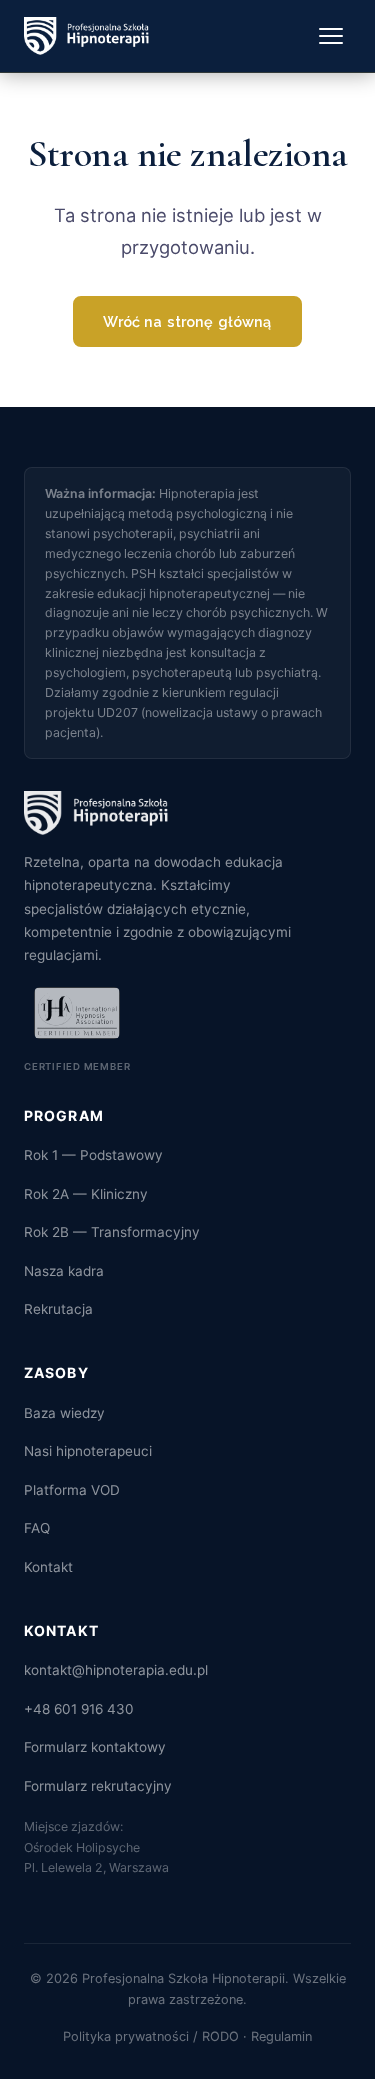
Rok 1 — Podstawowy (93, 1155)
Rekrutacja (58, 1309)
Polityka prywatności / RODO (151, 2036)
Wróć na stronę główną (187, 321)
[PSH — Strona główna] (86, 36)
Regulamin (281, 2036)
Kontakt (48, 1567)
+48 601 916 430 (79, 1709)
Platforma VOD (72, 1490)
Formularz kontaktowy (95, 1747)
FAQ (37, 1528)
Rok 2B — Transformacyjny (112, 1232)
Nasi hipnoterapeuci (88, 1451)
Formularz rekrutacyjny (98, 1786)
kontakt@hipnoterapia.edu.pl (116, 1670)
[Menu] (331, 36)
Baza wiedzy (64, 1413)
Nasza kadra (64, 1271)
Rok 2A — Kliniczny (86, 1194)
